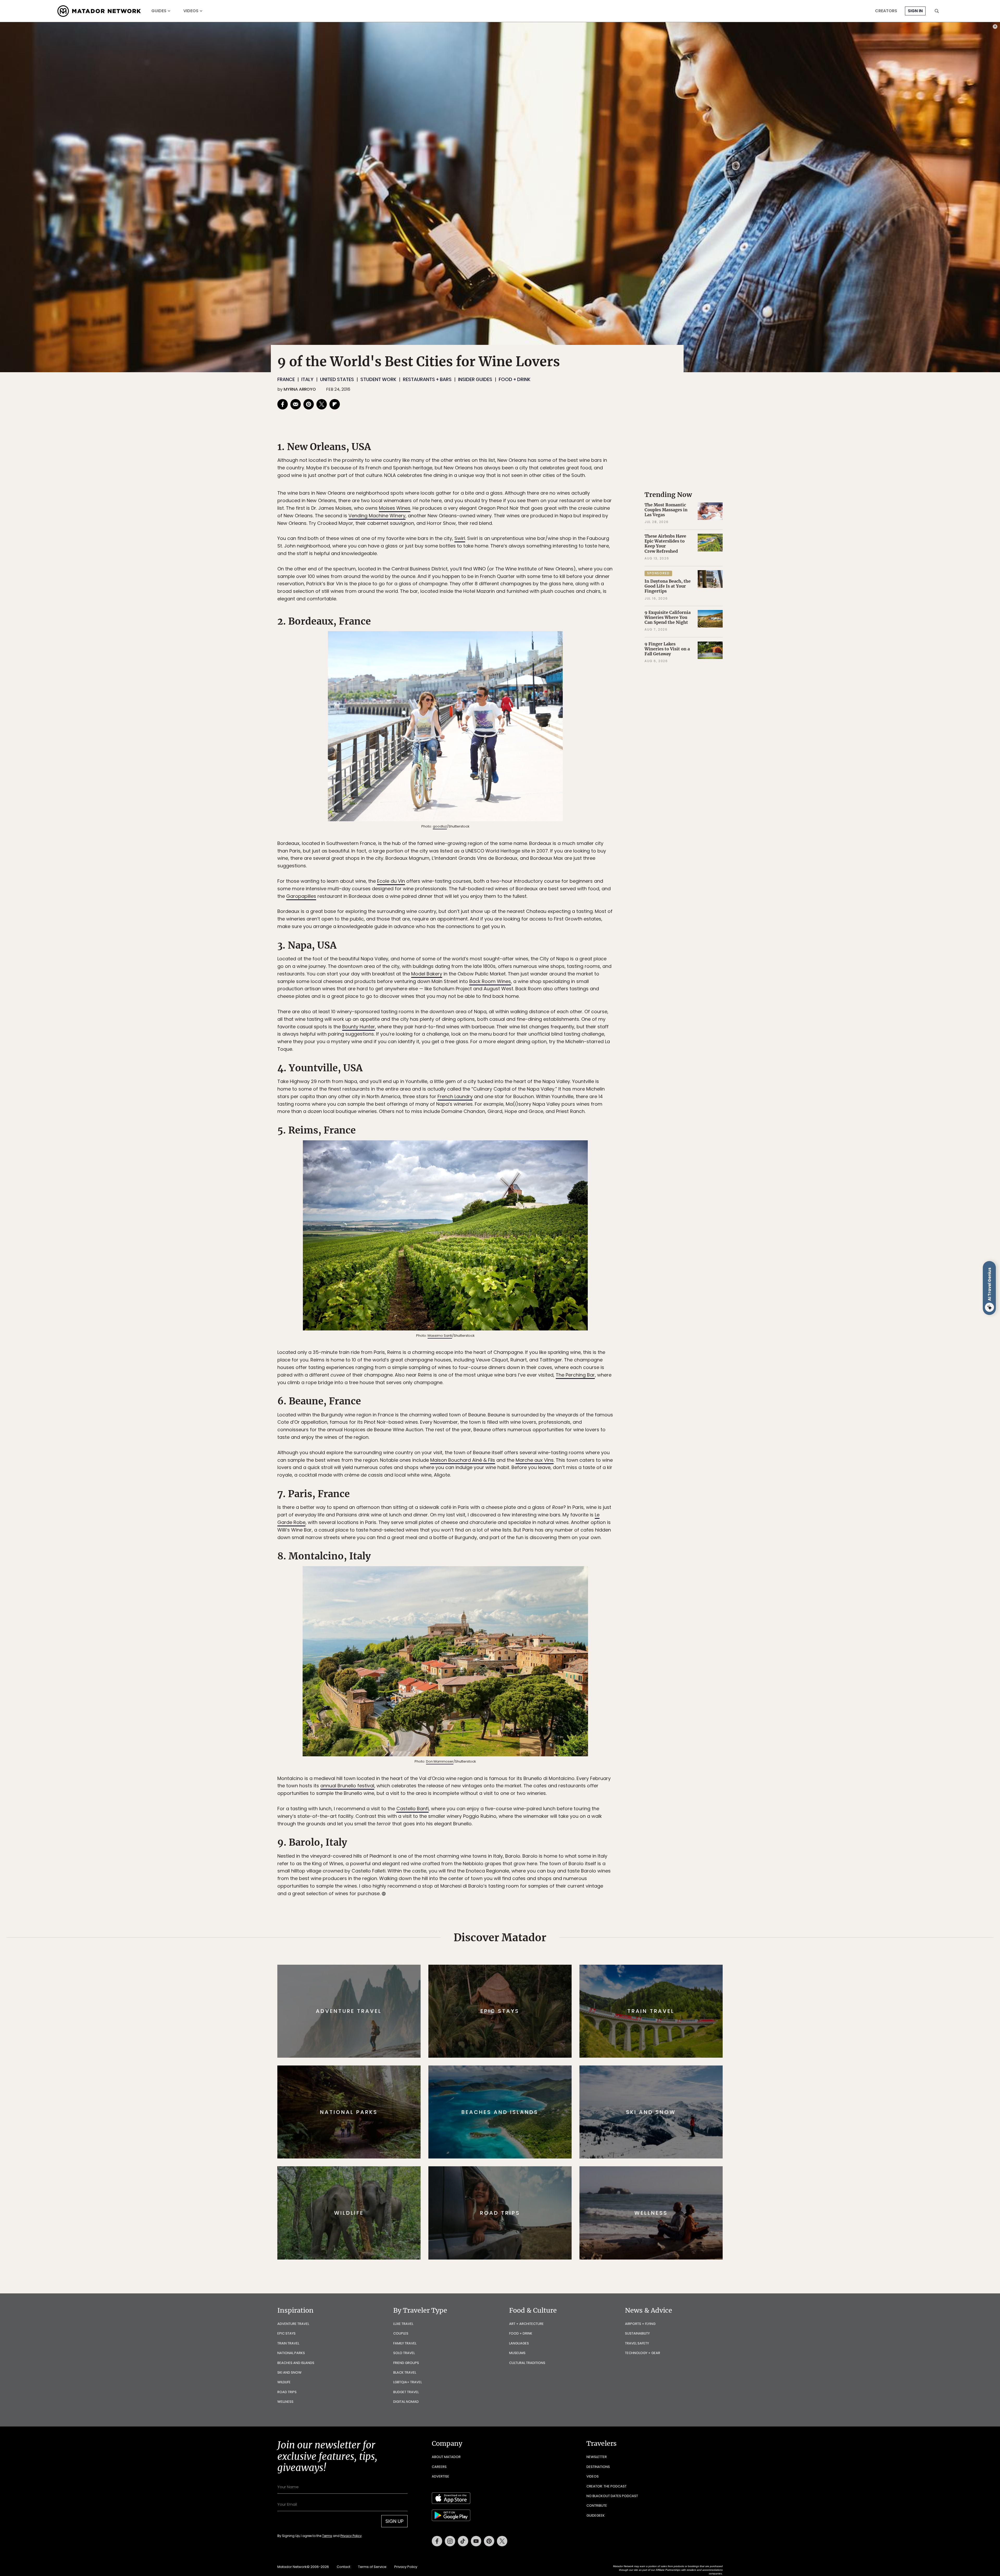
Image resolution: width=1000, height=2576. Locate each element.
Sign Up (552, 1310)
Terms (507, 1323)
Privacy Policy (531, 1323)
